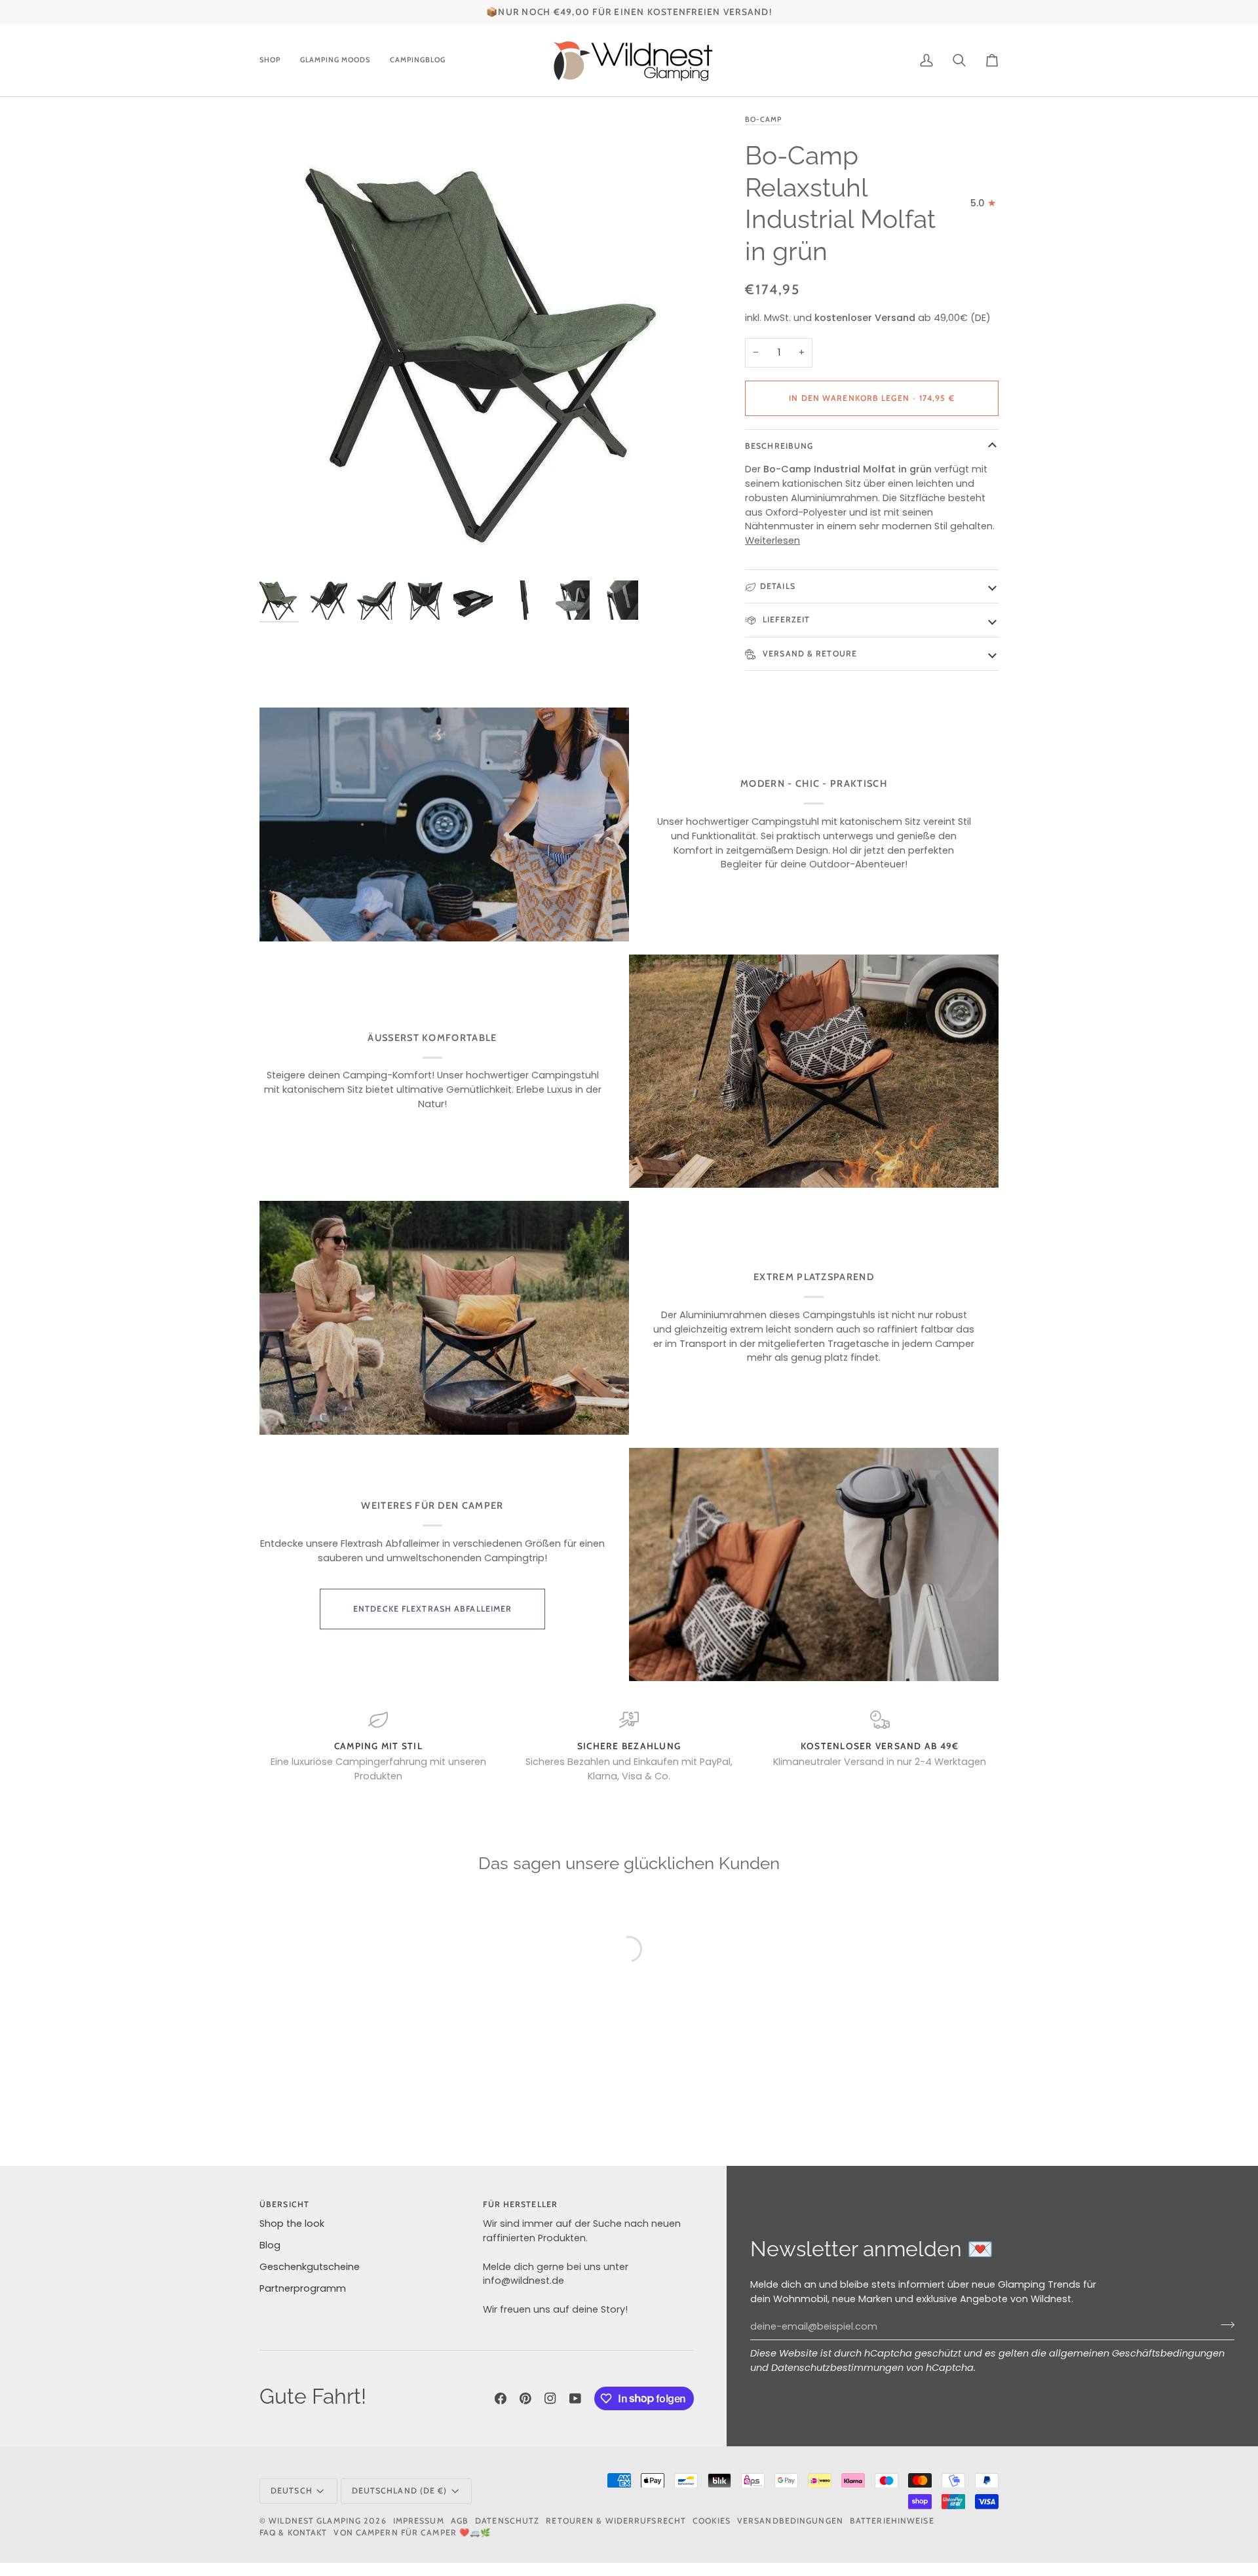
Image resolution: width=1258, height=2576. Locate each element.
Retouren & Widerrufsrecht (616, 2521)
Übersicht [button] (284, 2204)
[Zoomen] (490, 343)
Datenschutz (507, 2521)
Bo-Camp (763, 119)
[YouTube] (575, 2398)
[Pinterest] (525, 2398)
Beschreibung (779, 446)
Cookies (712, 2521)
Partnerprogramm (303, 2288)
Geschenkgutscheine (310, 2267)
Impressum (419, 2521)
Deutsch (292, 2491)
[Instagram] (550, 2398)
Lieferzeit (785, 619)
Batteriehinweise (892, 2521)
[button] (275, 60)
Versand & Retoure (809, 653)
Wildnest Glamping (315, 2521)
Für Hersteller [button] (520, 2204)
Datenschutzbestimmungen (837, 2368)
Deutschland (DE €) (400, 2491)
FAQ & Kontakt (293, 2532)
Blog (270, 2245)
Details (778, 586)
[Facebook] (501, 2398)
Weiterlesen (772, 540)
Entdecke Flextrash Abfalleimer (432, 1609)
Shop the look (292, 2224)
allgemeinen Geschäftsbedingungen (1137, 2353)
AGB (460, 2521)
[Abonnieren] (1224, 2325)
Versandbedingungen (790, 2521)
